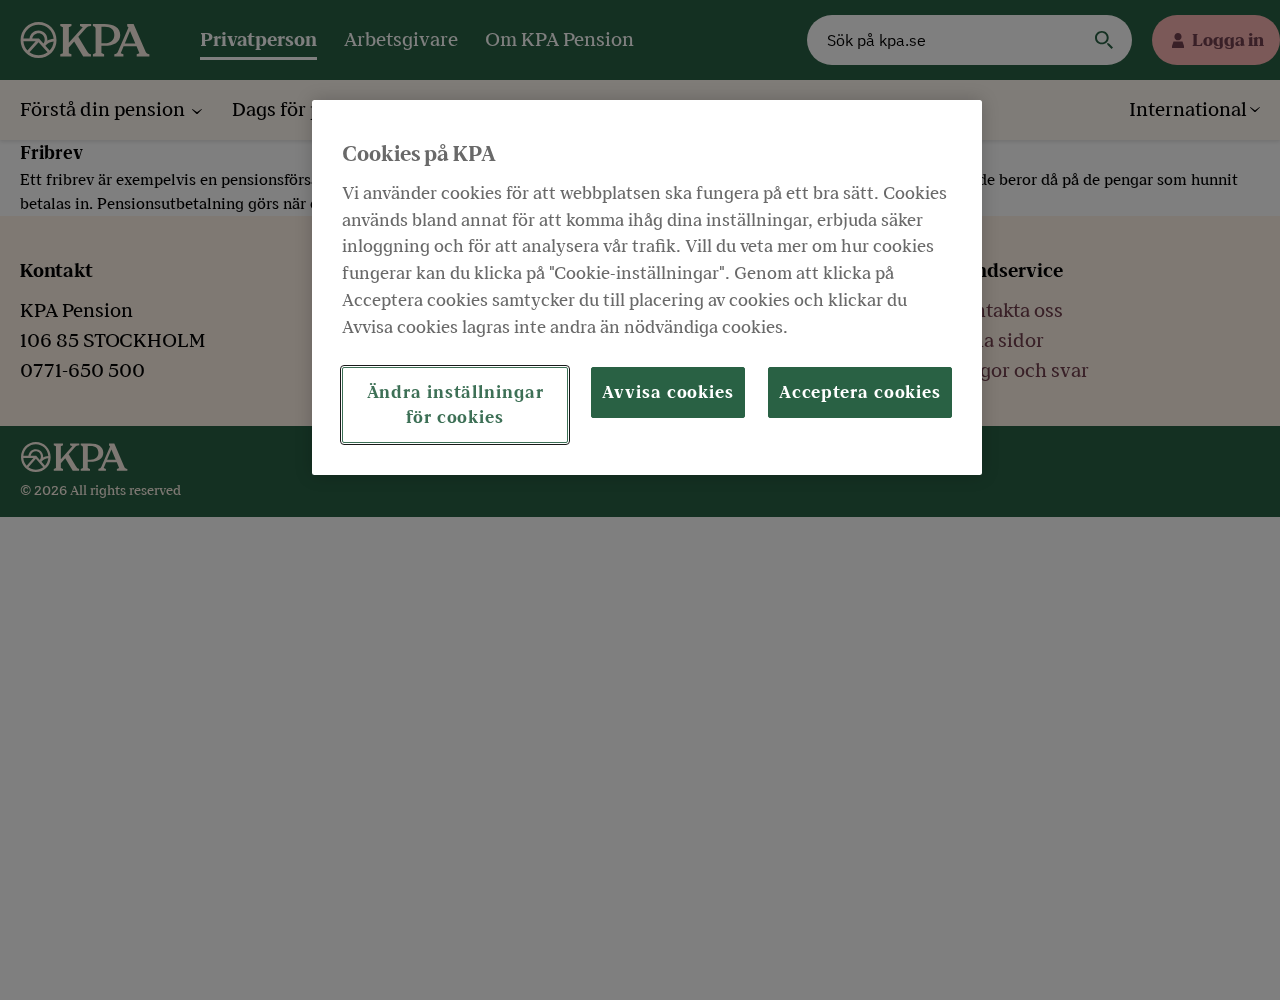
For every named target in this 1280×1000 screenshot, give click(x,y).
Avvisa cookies (668, 392)
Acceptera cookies (860, 392)
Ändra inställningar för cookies (455, 405)
